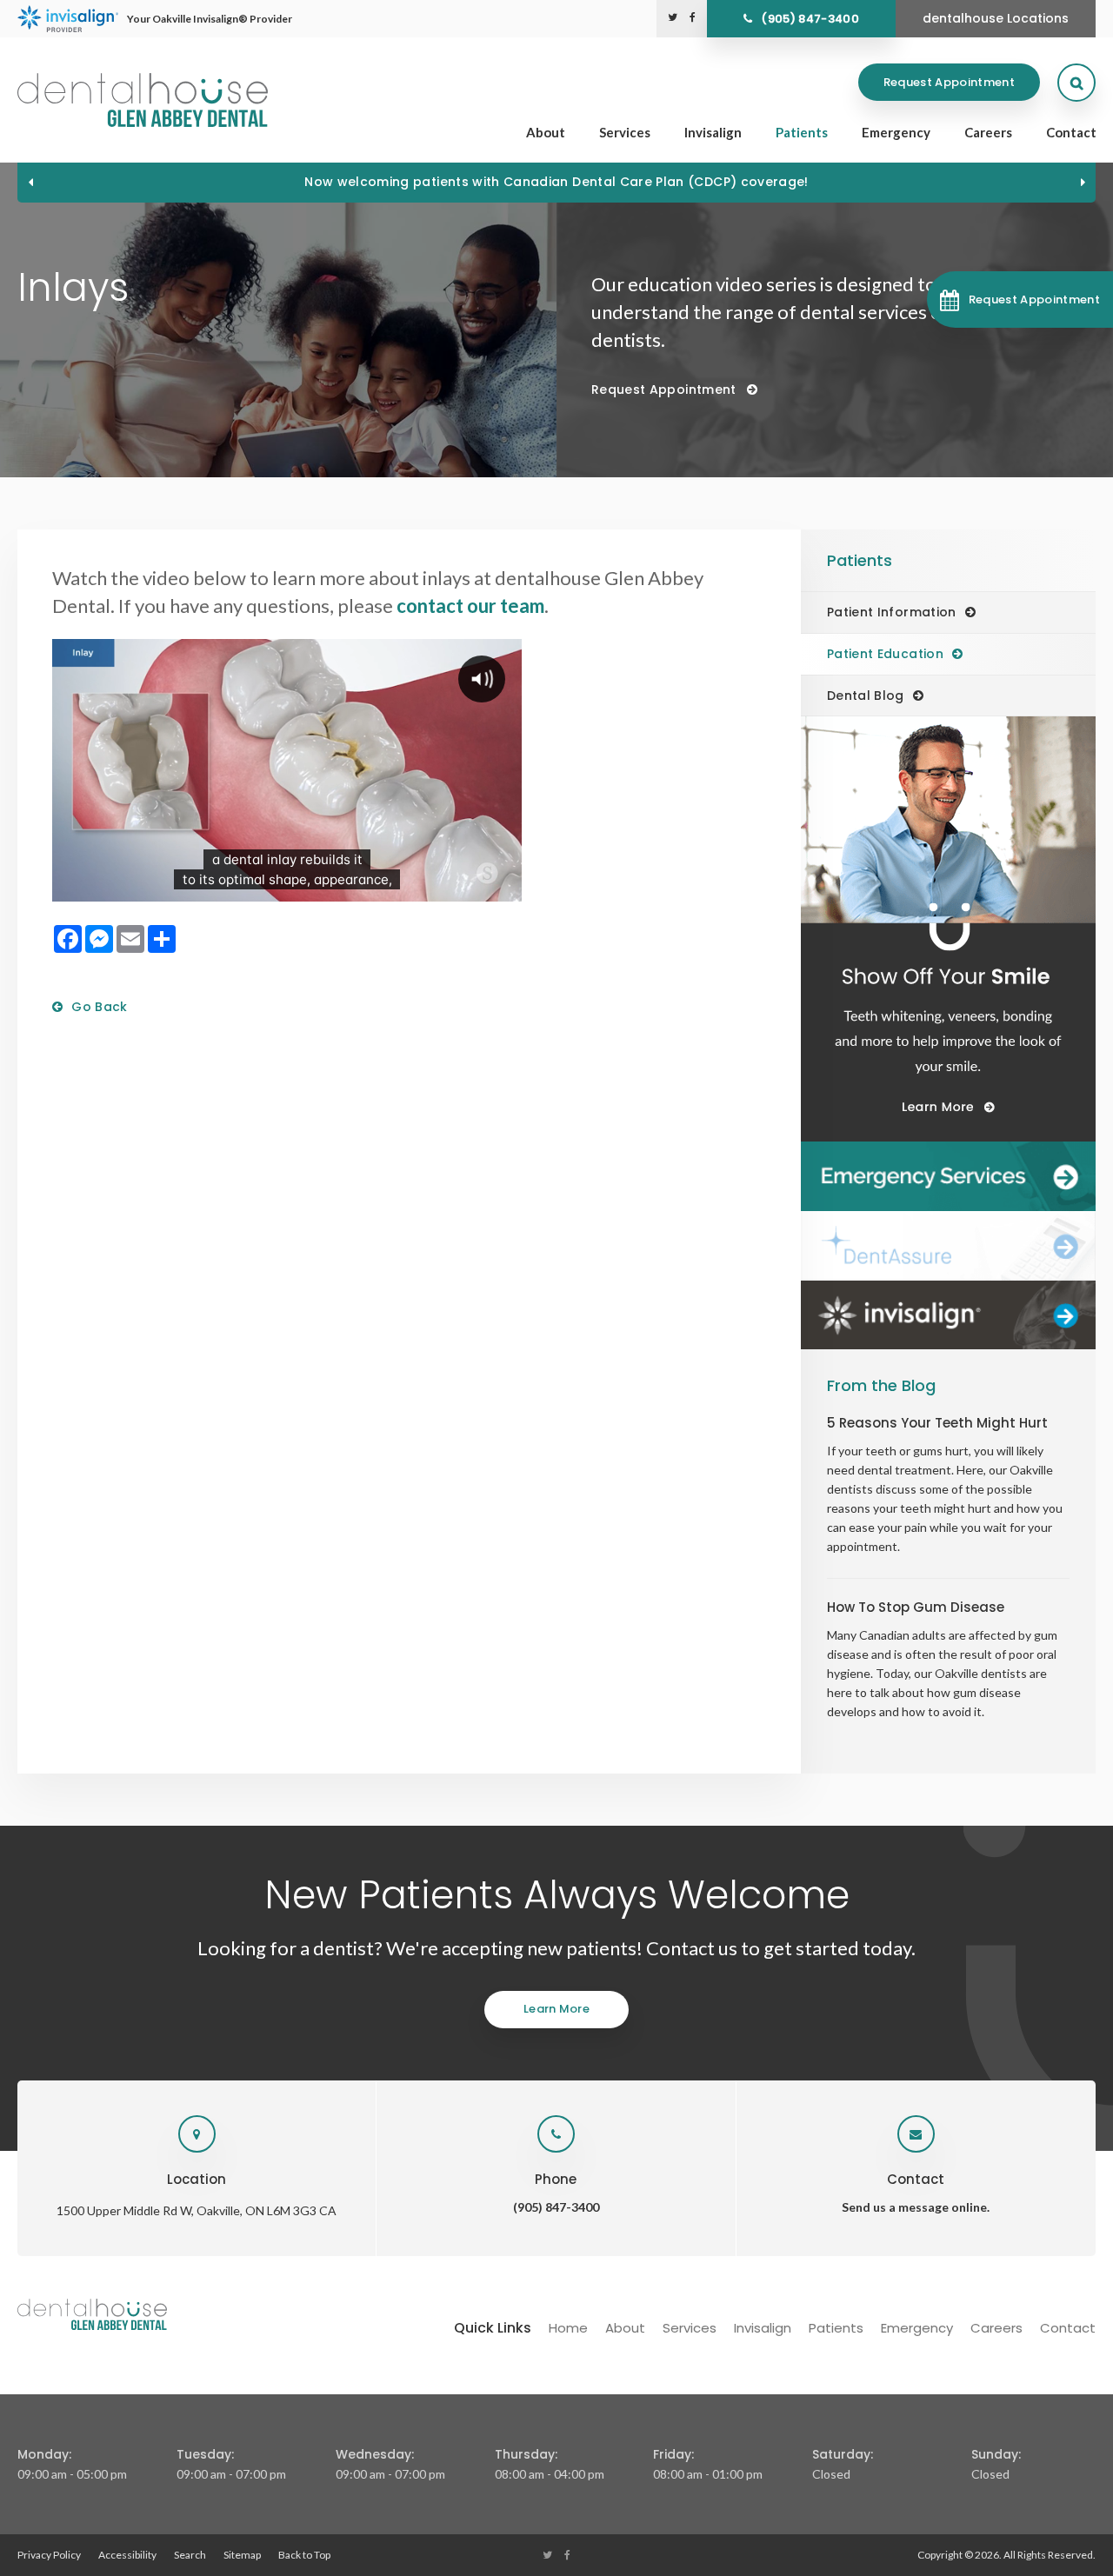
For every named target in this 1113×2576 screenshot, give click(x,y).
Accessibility (127, 2555)
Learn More (556, 2009)
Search (190, 2555)
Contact (1071, 132)
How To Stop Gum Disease (916, 1607)
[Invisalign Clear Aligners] (948, 1315)
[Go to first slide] (1083, 182)
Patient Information (892, 612)
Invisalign (713, 132)
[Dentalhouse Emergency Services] (948, 1176)
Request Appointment (949, 82)
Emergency (896, 132)
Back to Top (304, 2555)
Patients (802, 132)
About (546, 132)
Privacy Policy (49, 2555)
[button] (1020, 300)
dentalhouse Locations (996, 18)
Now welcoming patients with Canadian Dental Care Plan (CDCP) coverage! (556, 182)
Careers (988, 132)
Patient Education (885, 654)
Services (625, 132)
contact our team (470, 606)
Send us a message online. (916, 2207)
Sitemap (242, 2555)
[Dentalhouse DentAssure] (948, 1246)
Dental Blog (866, 696)
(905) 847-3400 (810, 19)
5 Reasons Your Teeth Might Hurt (937, 1423)
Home (568, 2328)
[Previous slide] (30, 182)
